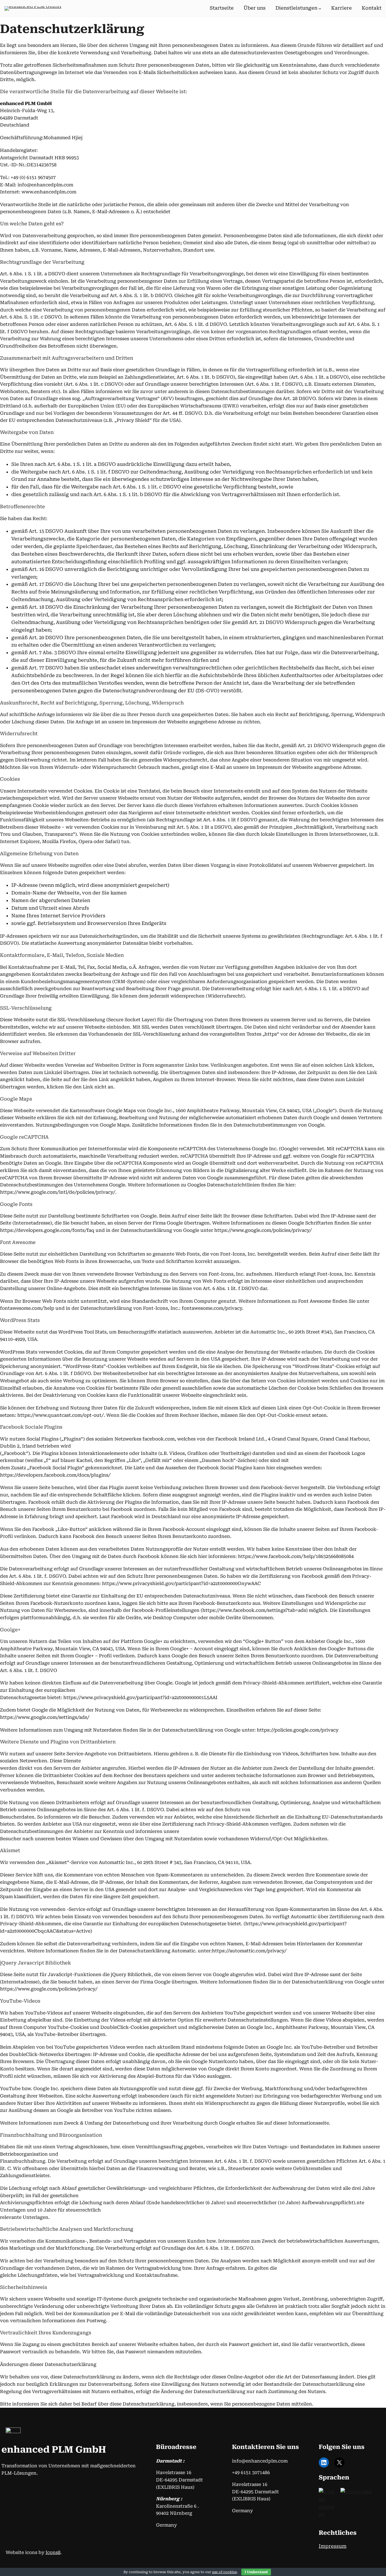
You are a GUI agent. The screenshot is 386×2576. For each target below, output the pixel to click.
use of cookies (224, 2572)
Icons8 (53, 2552)
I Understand (256, 2572)
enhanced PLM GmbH (54, 2450)
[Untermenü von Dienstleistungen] (320, 8)
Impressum (333, 2546)
